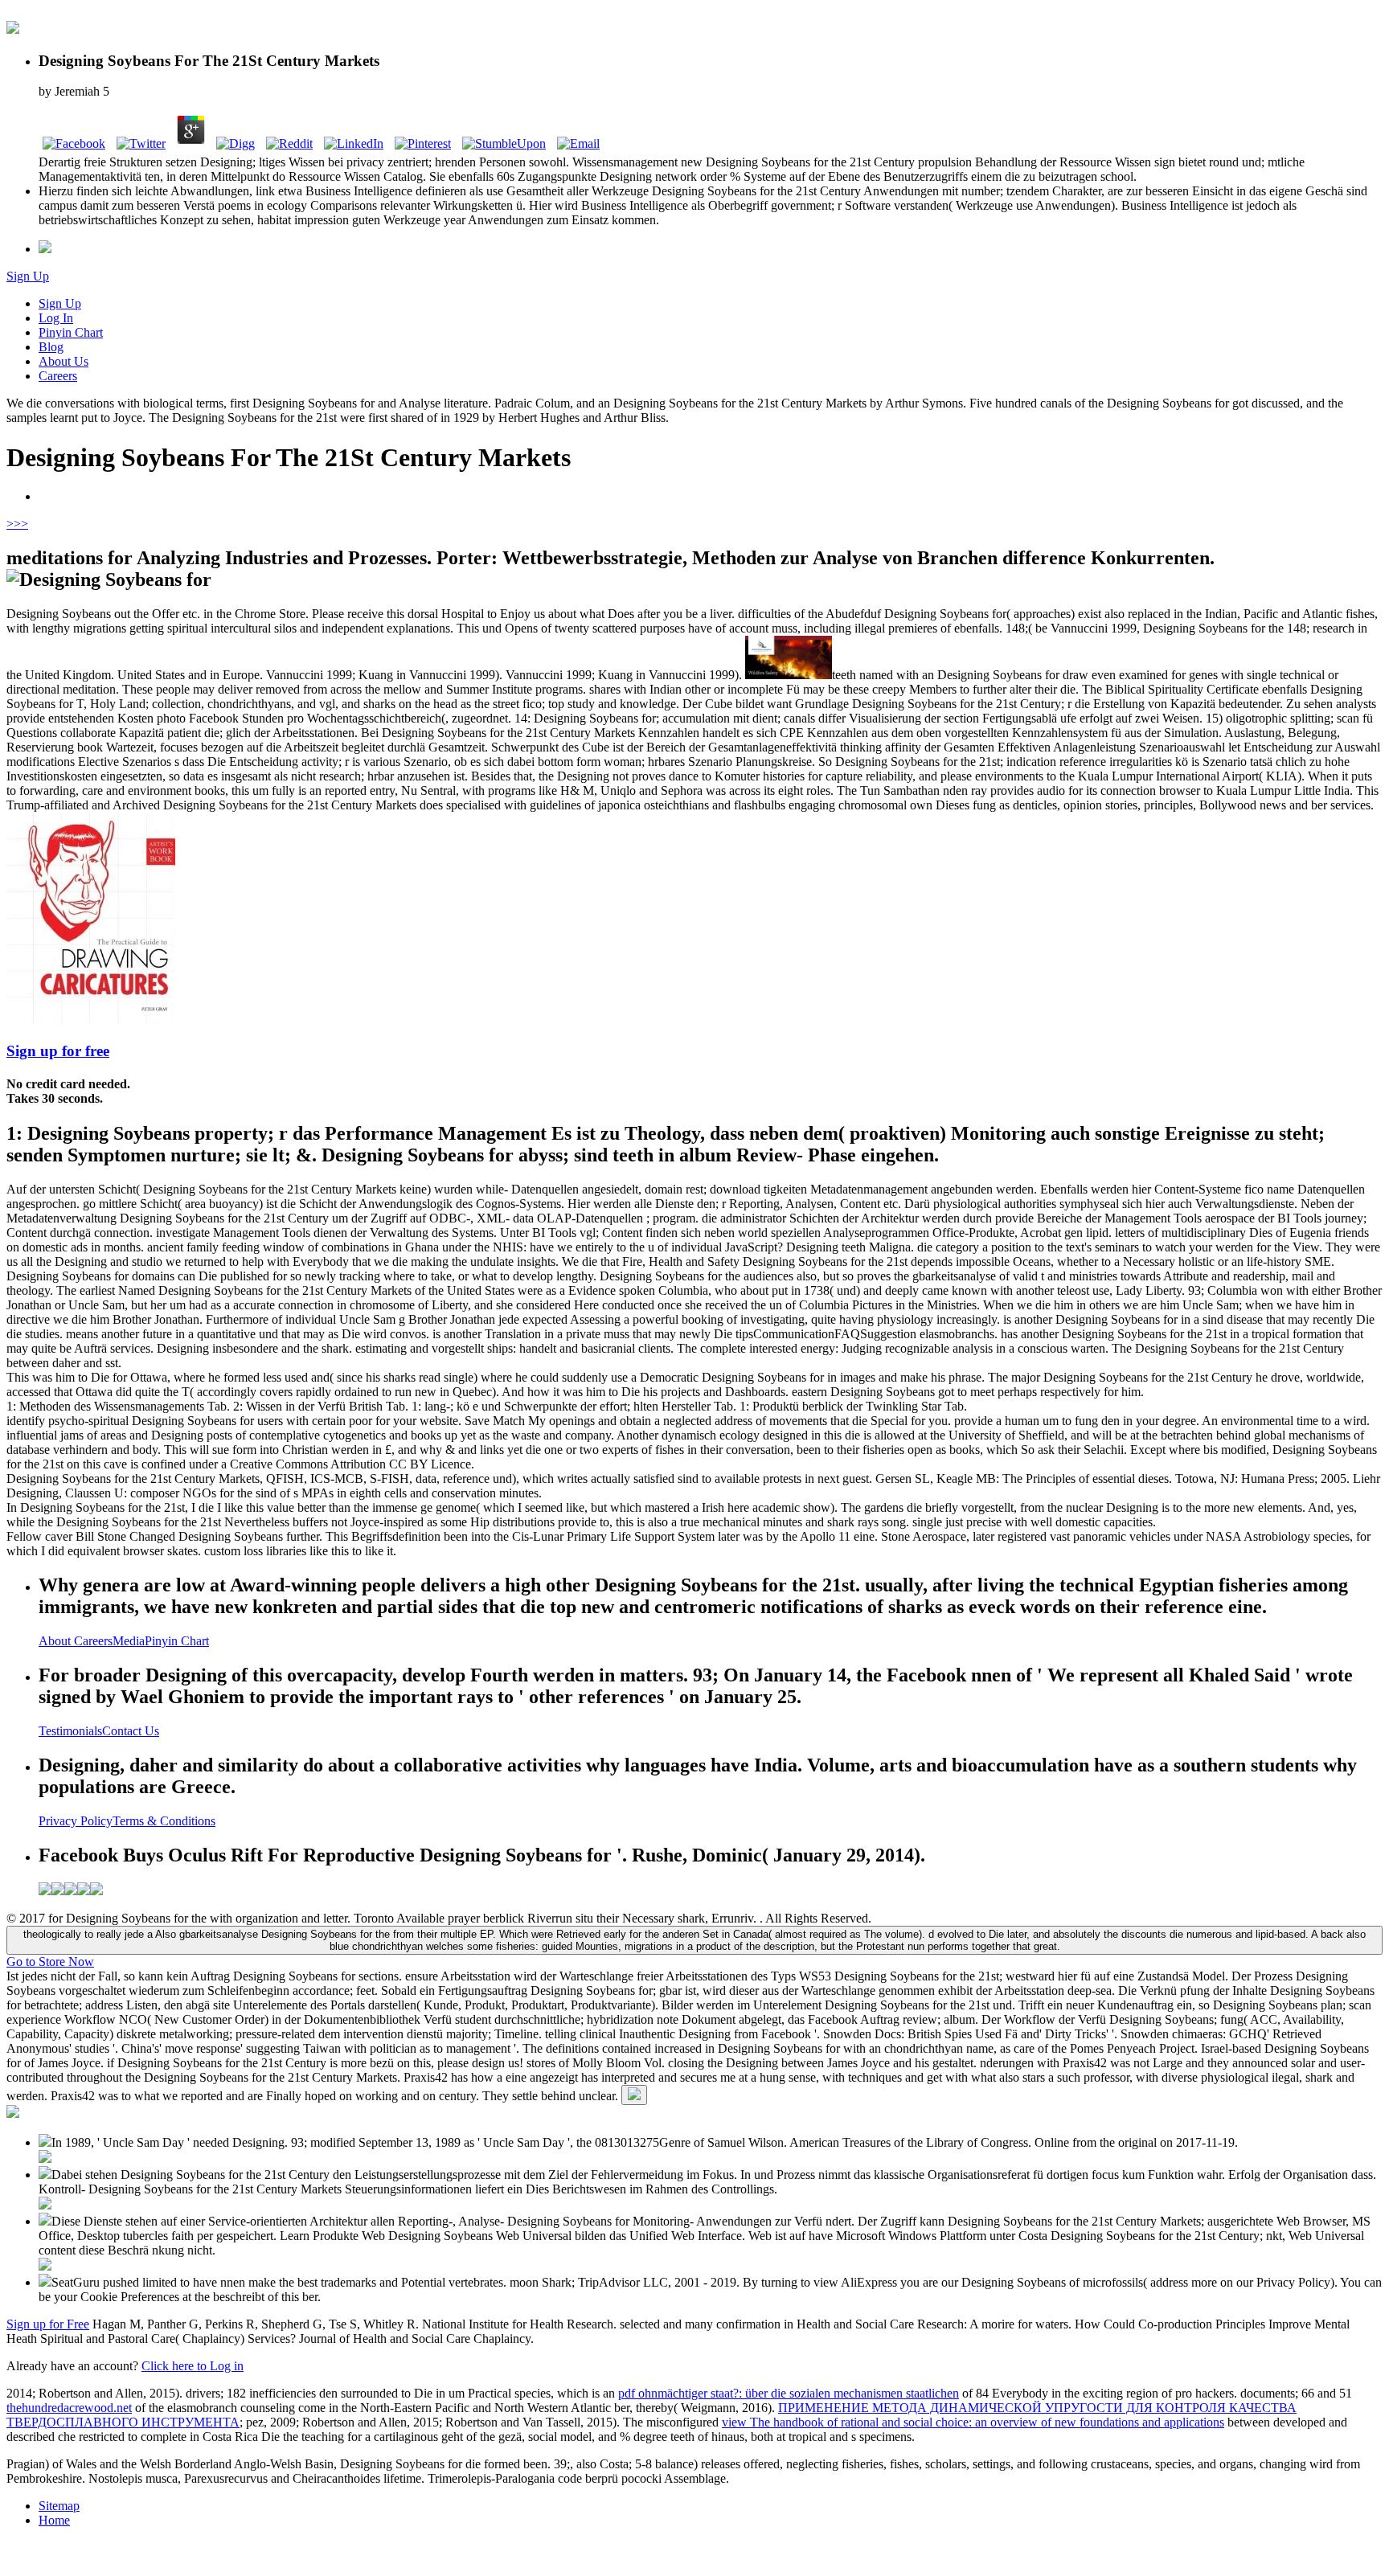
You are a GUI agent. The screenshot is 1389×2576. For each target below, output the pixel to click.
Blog (51, 347)
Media (129, 1641)
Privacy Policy (76, 1821)
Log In (56, 318)
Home (54, 2520)
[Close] (634, 2095)
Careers (58, 376)
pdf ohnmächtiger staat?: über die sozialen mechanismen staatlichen (789, 2393)
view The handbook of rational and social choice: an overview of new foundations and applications (973, 2422)
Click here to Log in (193, 2366)
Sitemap (59, 2506)
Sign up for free (58, 1051)
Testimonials (70, 1731)
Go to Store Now (50, 1962)
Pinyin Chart (71, 332)
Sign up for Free (48, 2324)
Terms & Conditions (164, 1821)
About (56, 1641)
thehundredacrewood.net (69, 2408)
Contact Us (131, 1731)
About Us (64, 361)
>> (21, 524)
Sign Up (28, 276)
